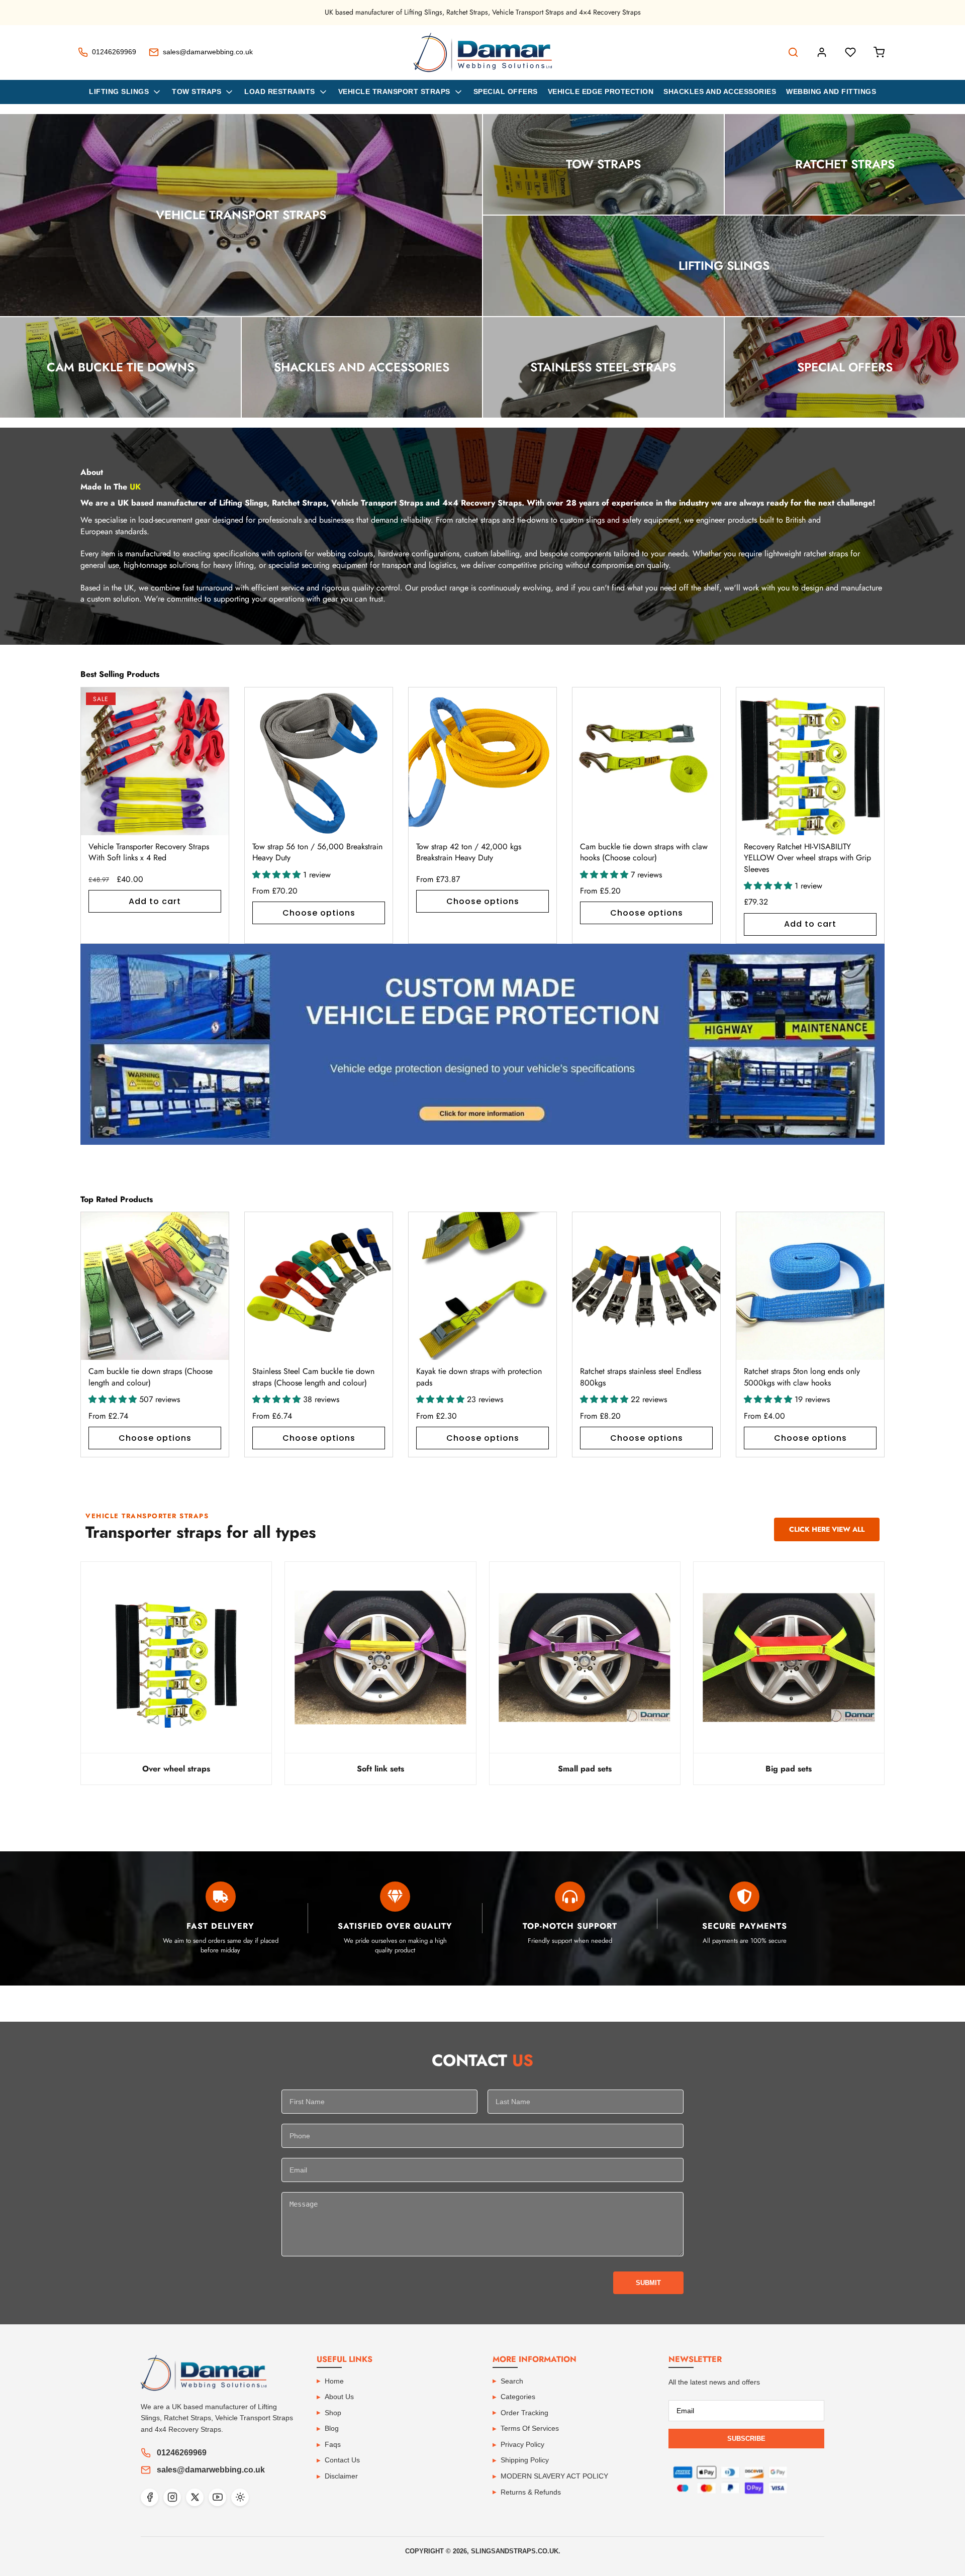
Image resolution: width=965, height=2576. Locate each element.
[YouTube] (217, 2497)
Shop (333, 2413)
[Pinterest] (240, 2497)
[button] (865, 815)
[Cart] (879, 52)
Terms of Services (530, 2428)
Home (334, 2381)
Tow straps (197, 91)
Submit (648, 2283)
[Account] (822, 52)
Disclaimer (341, 2476)
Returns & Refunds (531, 2492)
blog (332, 2428)
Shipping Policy (525, 2460)
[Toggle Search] (793, 52)
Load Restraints (280, 91)
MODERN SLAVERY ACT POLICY (554, 2476)
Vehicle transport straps (394, 91)
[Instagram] (172, 2497)
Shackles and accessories (720, 91)
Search (512, 2381)
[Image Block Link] (482, 1044)
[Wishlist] (850, 52)
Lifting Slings (119, 91)
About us (339, 2397)
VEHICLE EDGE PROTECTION (601, 91)
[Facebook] (150, 2497)
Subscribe (746, 2439)
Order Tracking (524, 2413)
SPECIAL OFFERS (506, 91)
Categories (518, 2397)
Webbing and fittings (831, 91)
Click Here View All (827, 1529)
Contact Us (342, 2460)
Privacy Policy (522, 2444)
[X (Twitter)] (195, 2497)
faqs (333, 2444)
